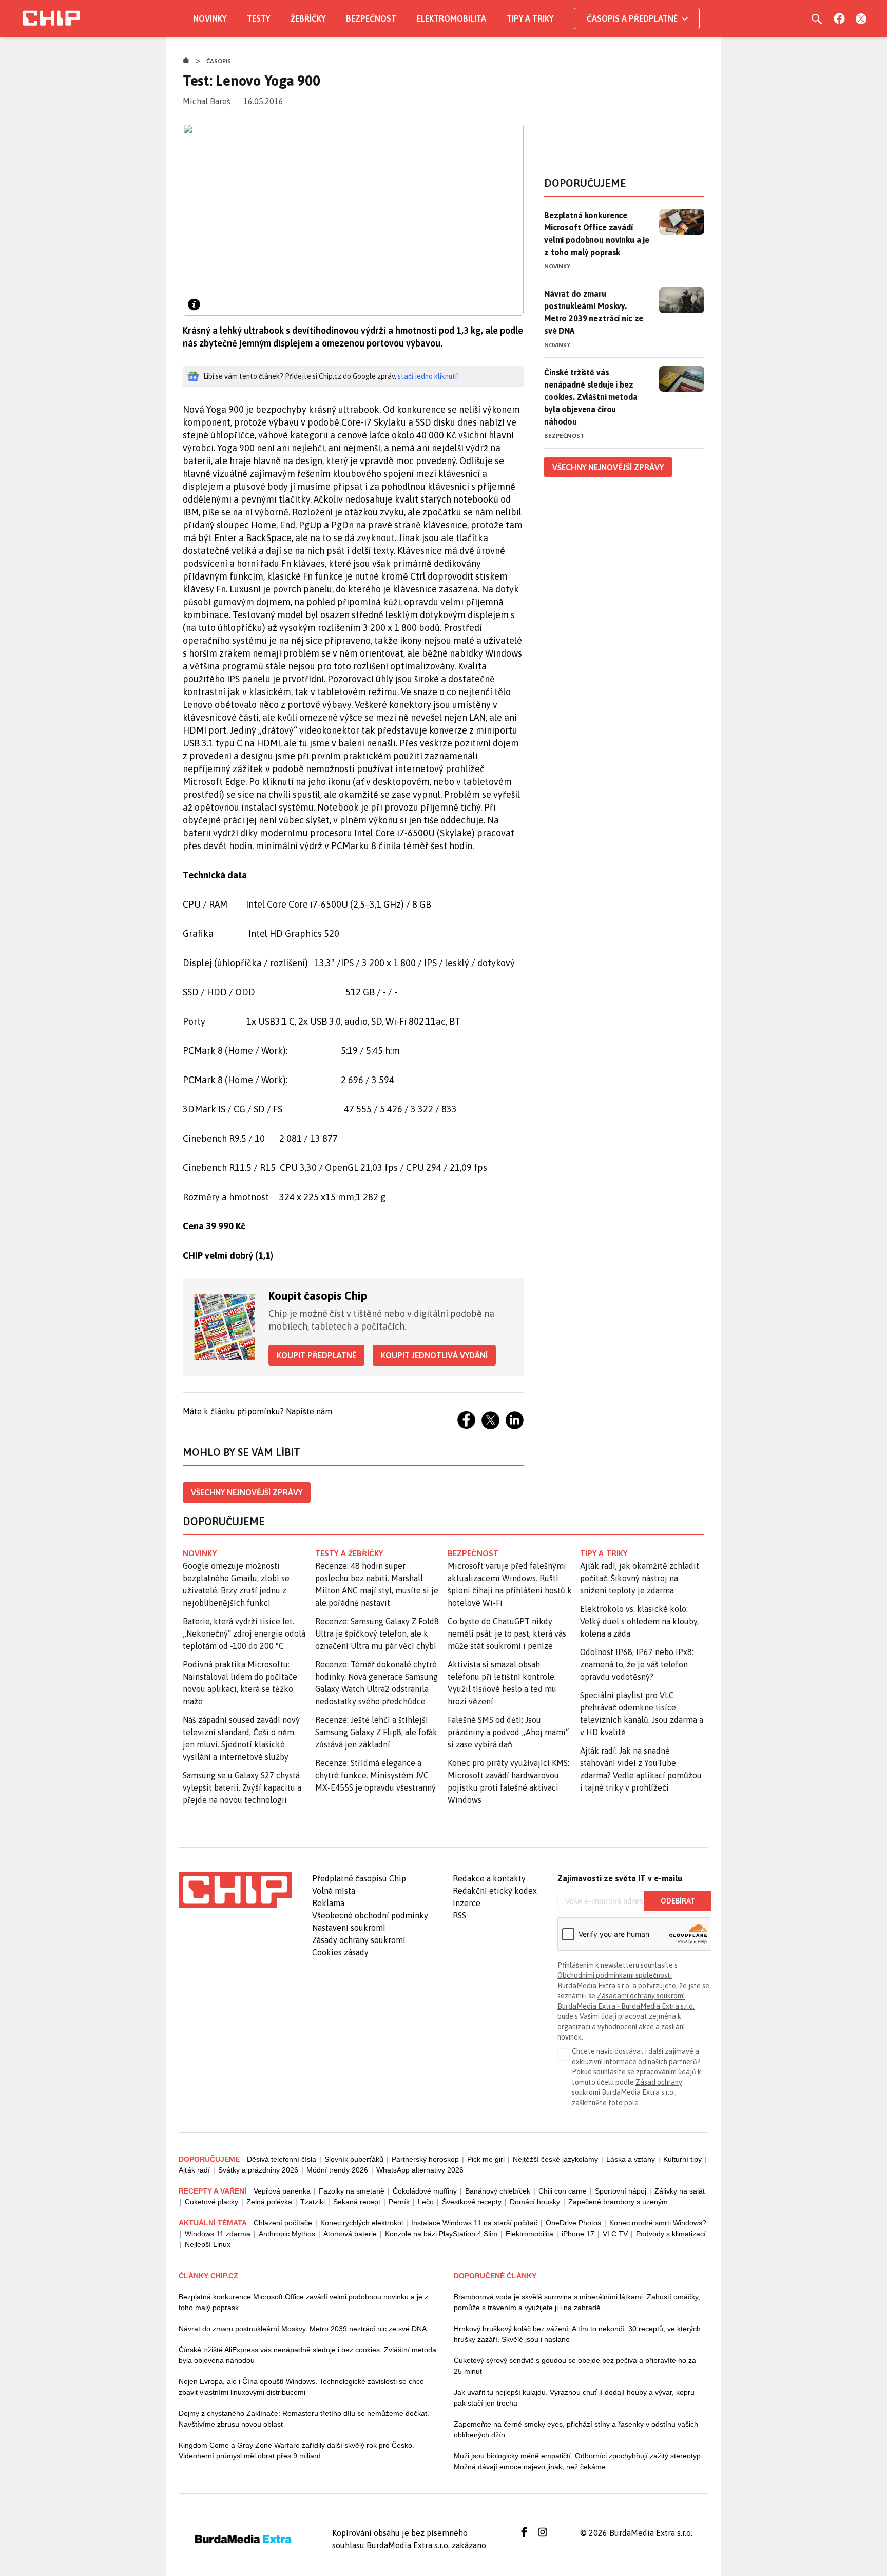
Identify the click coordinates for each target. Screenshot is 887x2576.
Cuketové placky (211, 2202)
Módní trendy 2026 (337, 2170)
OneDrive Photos (573, 2223)
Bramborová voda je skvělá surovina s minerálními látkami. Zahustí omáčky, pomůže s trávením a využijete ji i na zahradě (577, 2302)
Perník (399, 2202)
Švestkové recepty (472, 2202)
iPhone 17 (578, 2234)
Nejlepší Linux (208, 2244)
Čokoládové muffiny (425, 2191)
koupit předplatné (316, 1355)
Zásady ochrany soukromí (359, 1940)
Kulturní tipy (682, 2159)
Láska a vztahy (631, 2159)
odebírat (678, 1901)
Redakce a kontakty (489, 1878)
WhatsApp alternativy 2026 (420, 2170)
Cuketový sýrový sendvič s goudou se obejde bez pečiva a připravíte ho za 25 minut (575, 2366)
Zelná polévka (269, 2202)
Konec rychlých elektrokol (362, 2223)
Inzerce (467, 1903)
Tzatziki (313, 2202)
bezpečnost (473, 1553)
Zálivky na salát (680, 2191)
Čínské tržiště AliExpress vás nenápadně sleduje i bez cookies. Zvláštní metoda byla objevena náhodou (307, 2355)
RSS (459, 1915)
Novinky (210, 18)
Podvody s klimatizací (671, 2234)
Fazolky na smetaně (352, 2191)
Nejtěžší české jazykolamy (555, 2159)
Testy (258, 18)
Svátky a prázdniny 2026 (258, 2170)
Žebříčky (308, 18)
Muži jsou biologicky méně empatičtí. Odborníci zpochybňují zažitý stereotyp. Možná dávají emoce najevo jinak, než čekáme (578, 2461)
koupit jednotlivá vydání (434, 1355)
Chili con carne (563, 2191)
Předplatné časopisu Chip (359, 1878)
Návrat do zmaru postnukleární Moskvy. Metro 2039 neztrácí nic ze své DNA (594, 312)
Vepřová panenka (282, 2191)
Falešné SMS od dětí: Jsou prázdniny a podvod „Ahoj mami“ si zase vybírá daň (508, 1732)
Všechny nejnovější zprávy (247, 1492)
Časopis (219, 61)
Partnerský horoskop (425, 2159)
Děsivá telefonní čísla (282, 2159)
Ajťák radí (194, 2170)
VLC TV (615, 2234)
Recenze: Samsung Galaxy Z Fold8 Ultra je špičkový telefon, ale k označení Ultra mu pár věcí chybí (377, 1633)
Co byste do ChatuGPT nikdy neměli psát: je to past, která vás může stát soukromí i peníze (507, 1633)
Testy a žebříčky (349, 1553)
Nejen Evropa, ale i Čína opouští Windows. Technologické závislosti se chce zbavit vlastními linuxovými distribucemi (301, 2387)
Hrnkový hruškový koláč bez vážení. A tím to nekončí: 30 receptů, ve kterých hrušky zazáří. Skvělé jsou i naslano (577, 2334)
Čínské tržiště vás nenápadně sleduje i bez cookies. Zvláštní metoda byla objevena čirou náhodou (591, 397)
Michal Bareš (207, 101)
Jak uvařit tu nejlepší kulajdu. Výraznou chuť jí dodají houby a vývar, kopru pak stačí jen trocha (574, 2398)
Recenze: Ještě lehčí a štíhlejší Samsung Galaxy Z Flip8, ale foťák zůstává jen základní (376, 1732)
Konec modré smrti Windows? (658, 2223)
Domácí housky (535, 2202)
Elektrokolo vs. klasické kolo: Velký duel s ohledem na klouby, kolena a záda (639, 1621)
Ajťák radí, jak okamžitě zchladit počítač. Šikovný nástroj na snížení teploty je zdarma (640, 1578)
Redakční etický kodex (495, 1891)
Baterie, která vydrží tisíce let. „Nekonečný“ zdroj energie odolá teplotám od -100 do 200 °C (244, 1633)
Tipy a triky (530, 18)
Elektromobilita (451, 18)
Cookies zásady (340, 1952)
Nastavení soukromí (349, 1928)
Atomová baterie (350, 2234)
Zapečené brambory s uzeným (618, 2202)
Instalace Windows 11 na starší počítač (474, 2223)
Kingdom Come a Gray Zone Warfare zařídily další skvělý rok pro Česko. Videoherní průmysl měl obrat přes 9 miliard (296, 2450)
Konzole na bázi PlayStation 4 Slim (441, 2234)
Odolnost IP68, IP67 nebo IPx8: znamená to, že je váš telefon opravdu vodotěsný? (637, 1664)
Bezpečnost (371, 18)
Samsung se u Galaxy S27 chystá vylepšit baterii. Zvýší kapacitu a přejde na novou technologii (242, 1787)
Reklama (328, 1903)
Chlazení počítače (283, 2223)
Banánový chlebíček (498, 2191)
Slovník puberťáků (354, 2159)
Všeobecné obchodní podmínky (370, 1915)
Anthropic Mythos (287, 2234)
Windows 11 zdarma (218, 2234)
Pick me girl (486, 2159)
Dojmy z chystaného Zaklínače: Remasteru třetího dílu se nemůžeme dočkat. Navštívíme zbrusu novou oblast (304, 2419)
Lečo (426, 2202)
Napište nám (309, 1411)
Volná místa (334, 1891)
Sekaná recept (357, 2202)
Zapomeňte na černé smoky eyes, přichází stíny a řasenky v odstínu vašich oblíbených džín (576, 2429)
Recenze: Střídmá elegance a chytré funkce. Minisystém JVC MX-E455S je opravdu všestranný (375, 1775)
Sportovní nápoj (621, 2191)
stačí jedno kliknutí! (428, 376)
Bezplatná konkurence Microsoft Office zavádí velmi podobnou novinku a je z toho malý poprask (597, 234)
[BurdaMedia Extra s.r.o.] (235, 1890)
